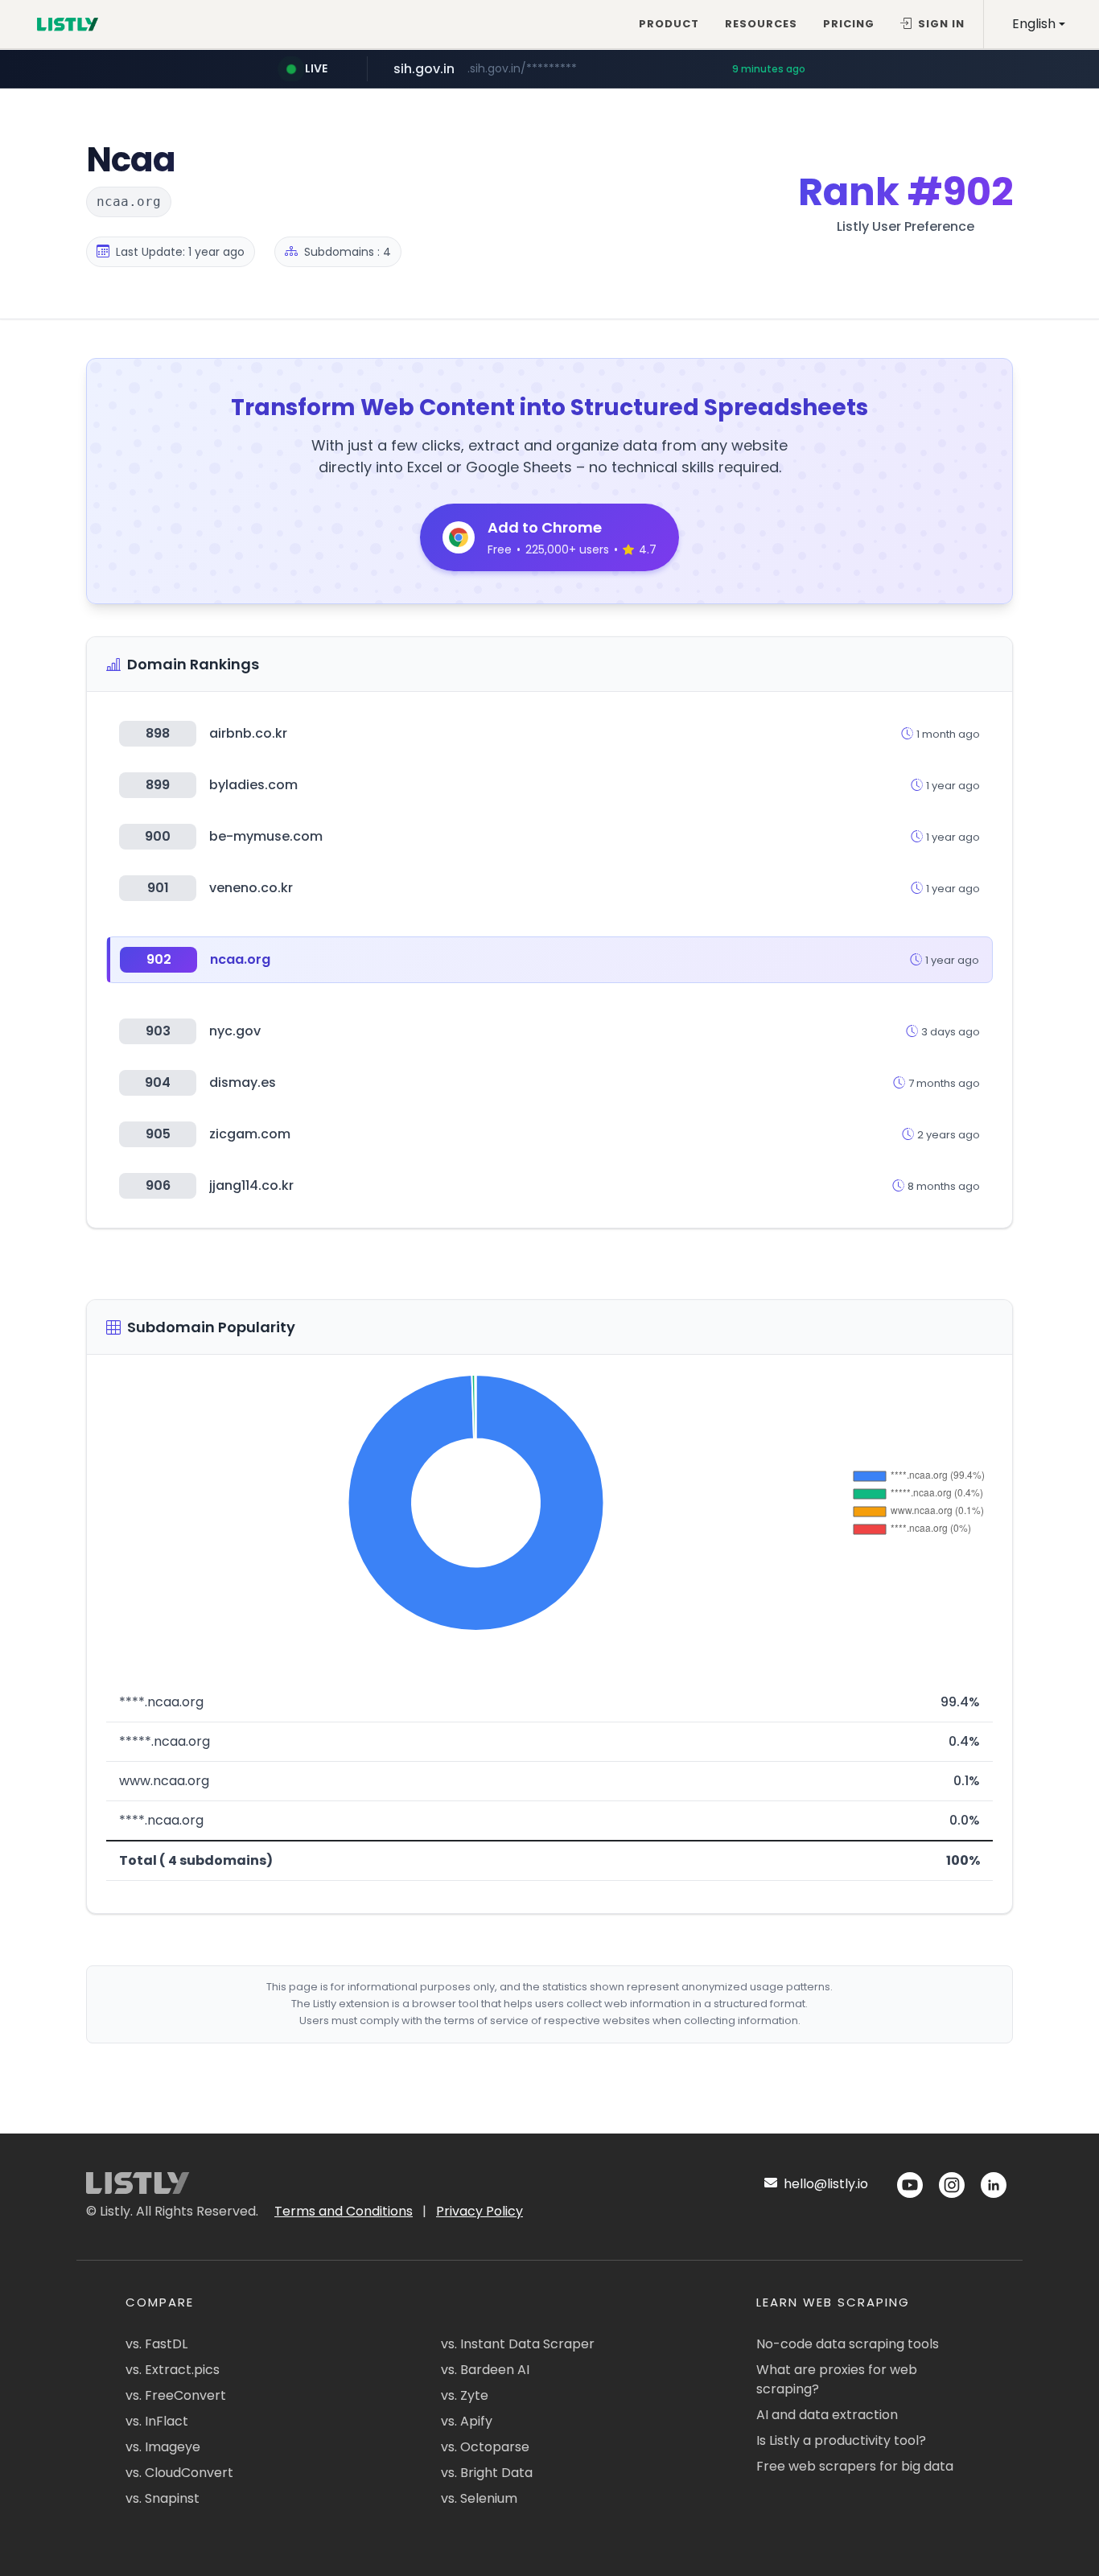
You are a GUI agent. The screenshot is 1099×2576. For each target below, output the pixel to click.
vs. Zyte (465, 2395)
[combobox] (1039, 24)
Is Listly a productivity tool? (841, 2440)
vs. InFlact (157, 2421)
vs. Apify (467, 2421)
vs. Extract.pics (173, 2370)
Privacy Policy (480, 2211)
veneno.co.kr (251, 888)
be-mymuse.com (266, 836)
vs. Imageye (163, 2447)
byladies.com (253, 785)
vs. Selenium (479, 2498)
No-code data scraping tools (848, 2344)
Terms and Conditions (344, 2211)
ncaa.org (240, 959)
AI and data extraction (827, 2415)
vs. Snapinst (163, 2498)
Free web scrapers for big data (855, 2466)
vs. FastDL (156, 2344)
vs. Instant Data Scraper (518, 2344)
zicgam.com (250, 1134)
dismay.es (243, 1082)
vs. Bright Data (487, 2473)
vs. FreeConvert (176, 2395)
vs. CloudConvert (179, 2473)
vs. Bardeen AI (485, 2370)
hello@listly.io (824, 2184)
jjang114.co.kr (251, 1185)
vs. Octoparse (485, 2447)
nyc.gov (235, 1031)
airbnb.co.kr (248, 733)
